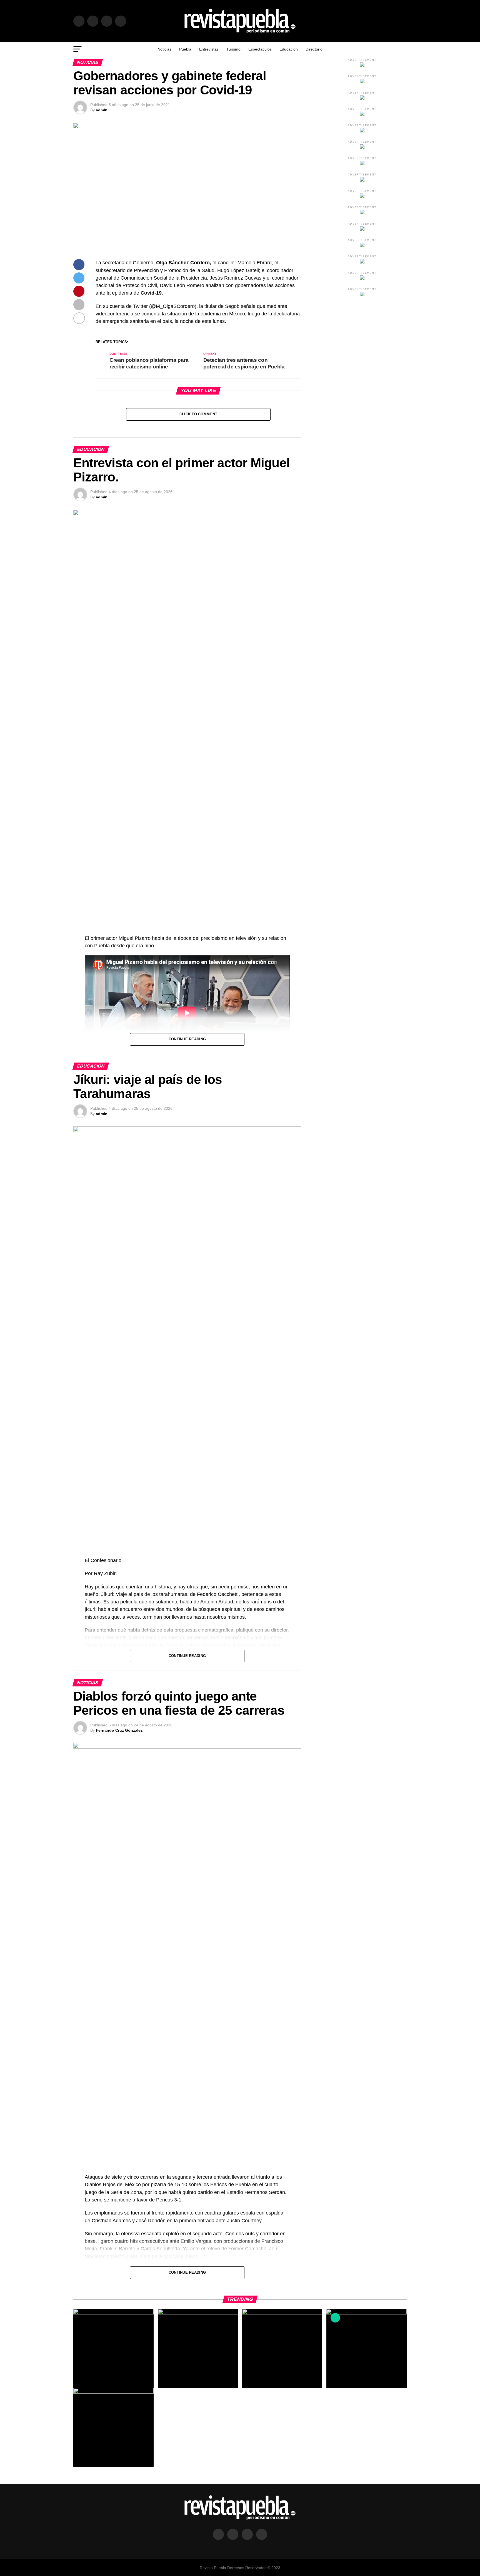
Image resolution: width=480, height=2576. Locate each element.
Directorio (314, 49)
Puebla (185, 49)
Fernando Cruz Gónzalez (119, 1730)
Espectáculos (260, 49)
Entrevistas (209, 49)
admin (102, 110)
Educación (289, 49)
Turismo (233, 49)
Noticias (164, 49)
